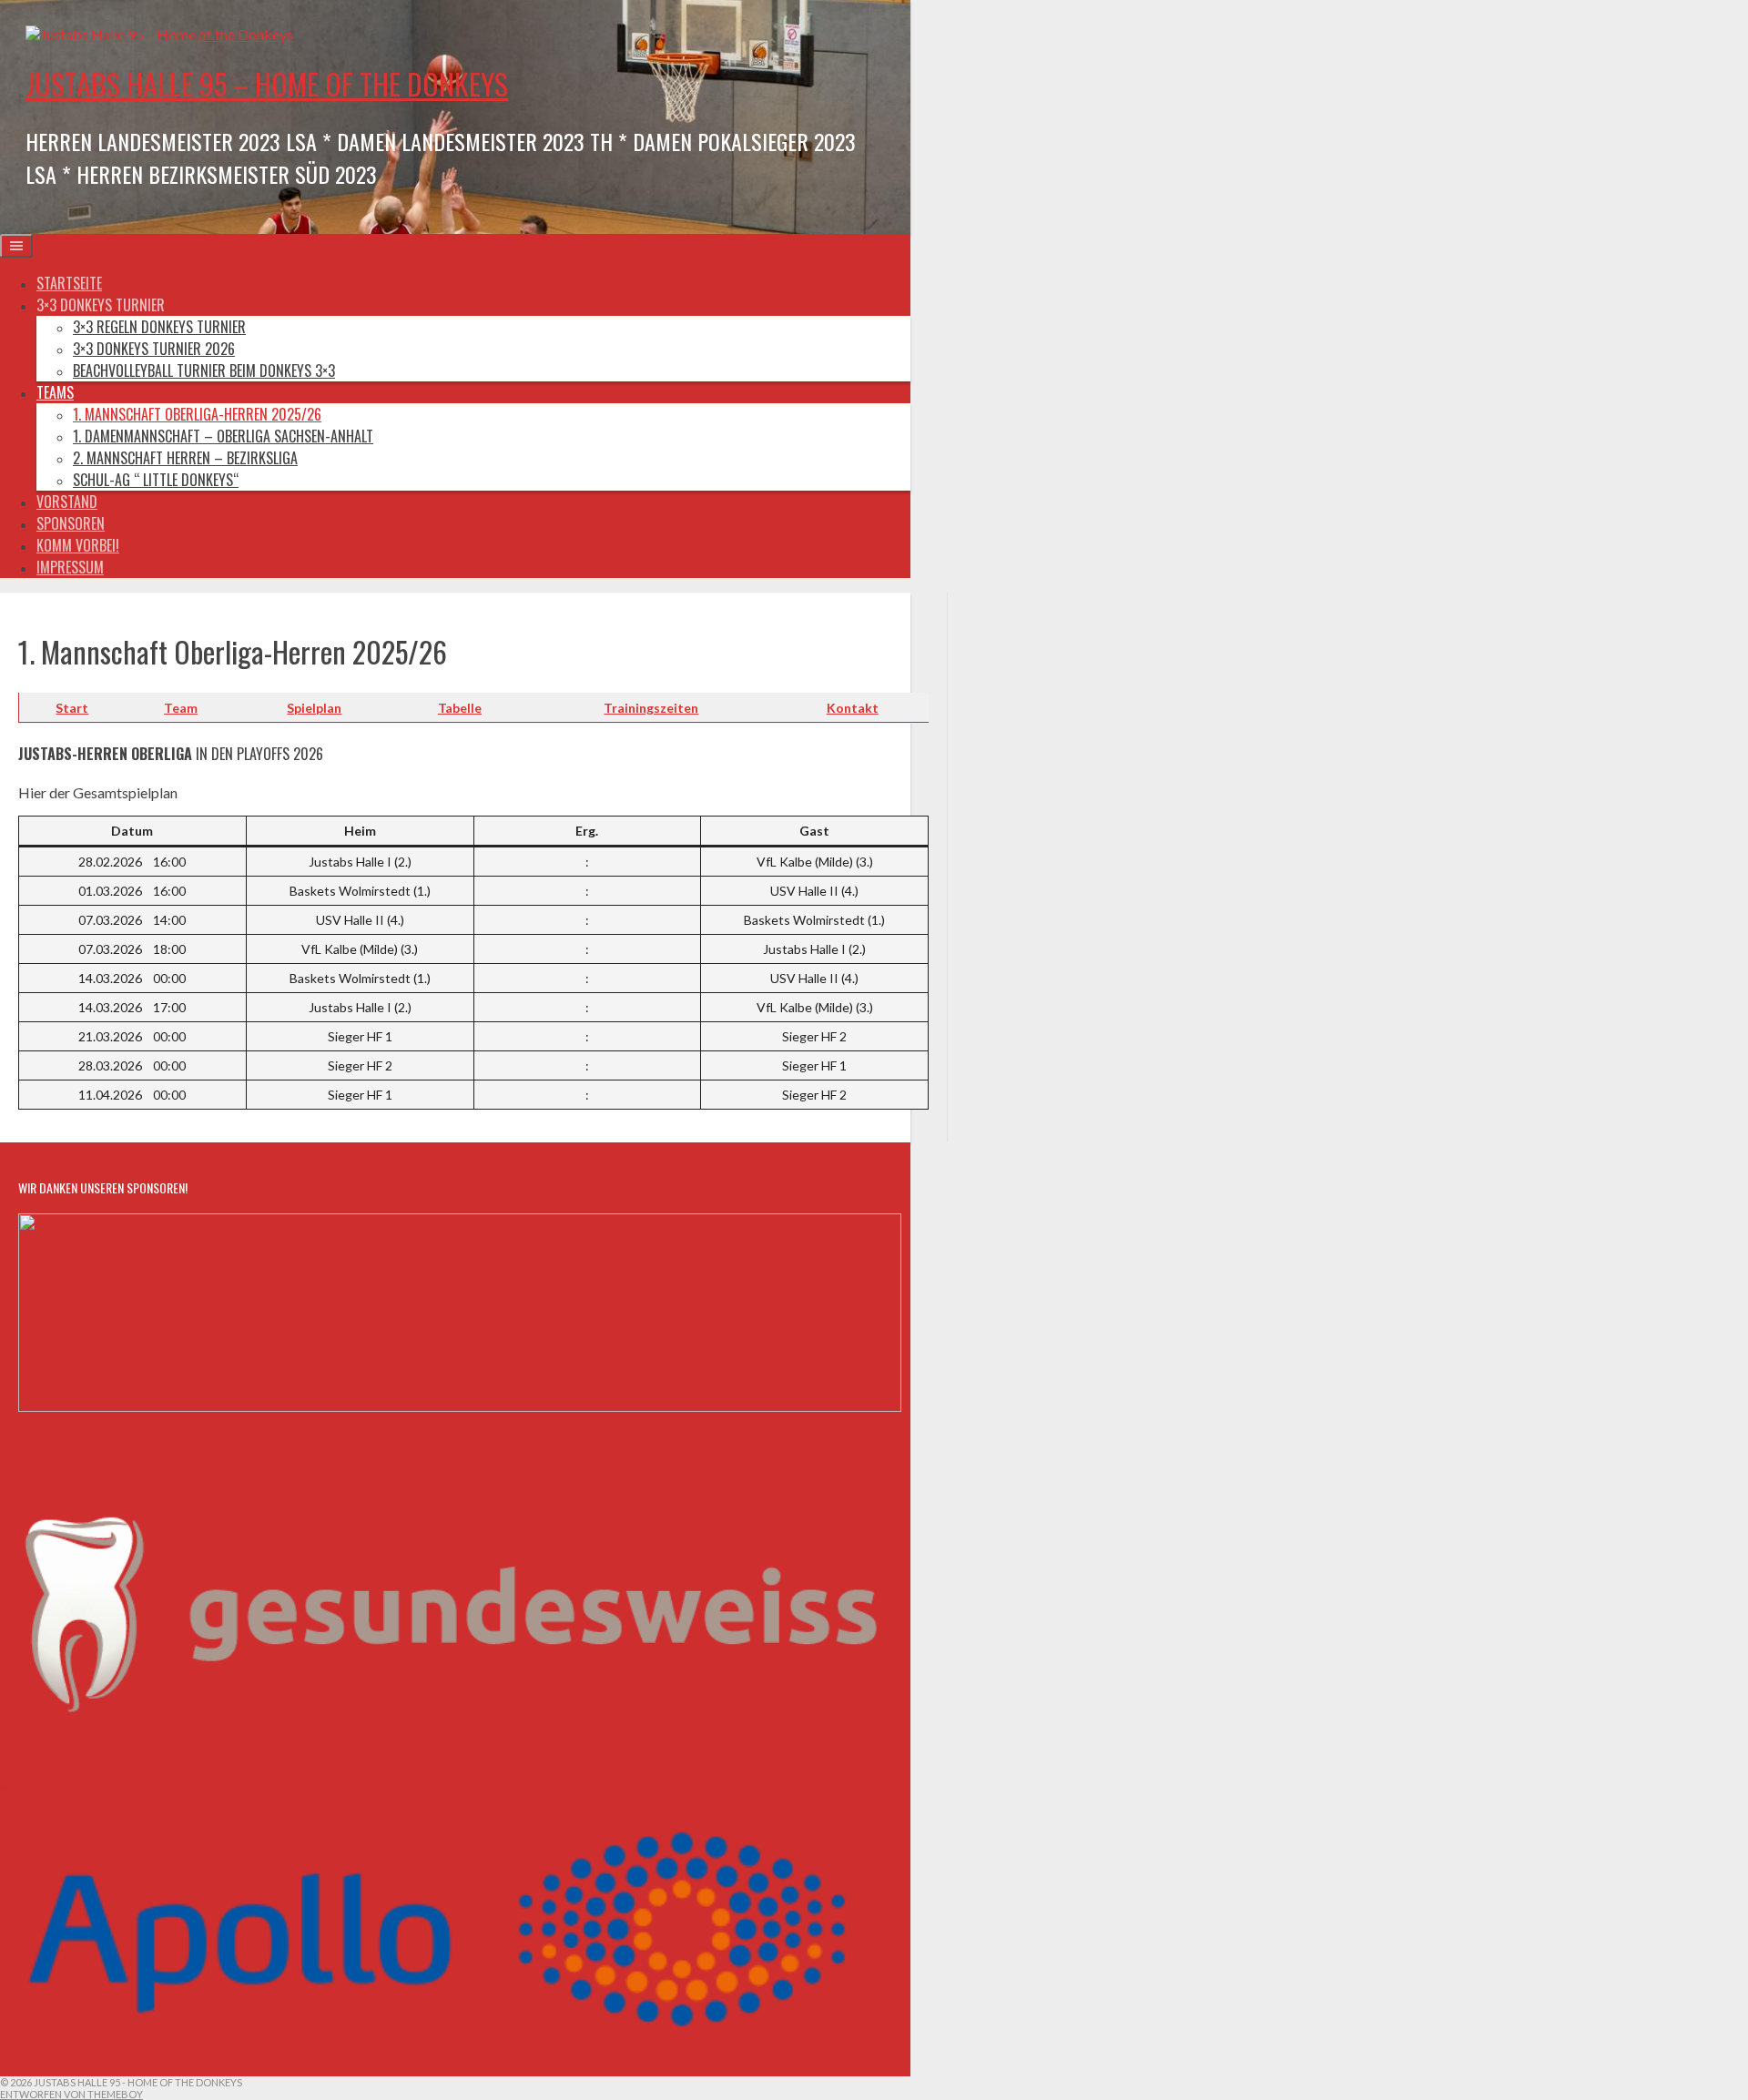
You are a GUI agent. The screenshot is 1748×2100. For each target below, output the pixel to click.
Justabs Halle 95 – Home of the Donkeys (267, 83)
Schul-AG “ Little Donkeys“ (156, 480)
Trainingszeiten (651, 708)
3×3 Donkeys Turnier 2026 (154, 349)
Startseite (69, 283)
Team (181, 708)
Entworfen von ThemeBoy (71, 2094)
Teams (55, 392)
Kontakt (853, 708)
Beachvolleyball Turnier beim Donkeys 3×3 (204, 370)
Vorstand (67, 502)
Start (72, 708)
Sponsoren (71, 523)
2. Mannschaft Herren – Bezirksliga (185, 458)
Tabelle (460, 708)
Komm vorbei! (78, 545)
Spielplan (314, 708)
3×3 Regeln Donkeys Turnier (159, 327)
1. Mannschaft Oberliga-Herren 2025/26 (197, 414)
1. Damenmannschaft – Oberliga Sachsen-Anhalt (223, 436)
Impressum (70, 567)
